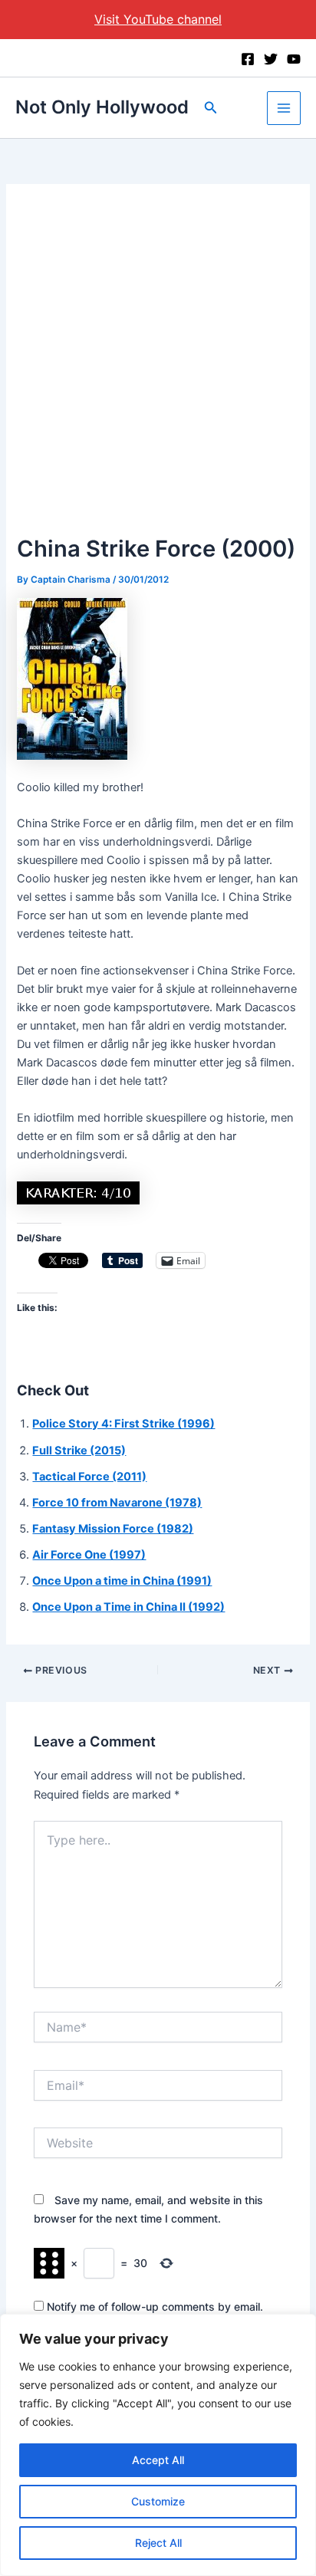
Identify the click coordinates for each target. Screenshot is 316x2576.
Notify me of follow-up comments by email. (155, 2307)
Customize (158, 2501)
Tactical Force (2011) (89, 1477)
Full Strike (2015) (79, 1451)
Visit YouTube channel (158, 19)
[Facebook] (248, 59)
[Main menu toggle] (284, 108)
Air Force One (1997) (89, 1555)
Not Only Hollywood (102, 107)
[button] (211, 108)
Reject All (158, 2543)
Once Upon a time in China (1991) (122, 1581)
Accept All (158, 2460)
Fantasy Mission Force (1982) (113, 1529)
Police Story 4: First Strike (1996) (123, 1424)
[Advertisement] (158, 366)
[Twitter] (271, 59)
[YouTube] (294, 59)
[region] (158, 2445)
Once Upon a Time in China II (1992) (128, 1607)
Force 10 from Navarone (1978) (117, 1503)
